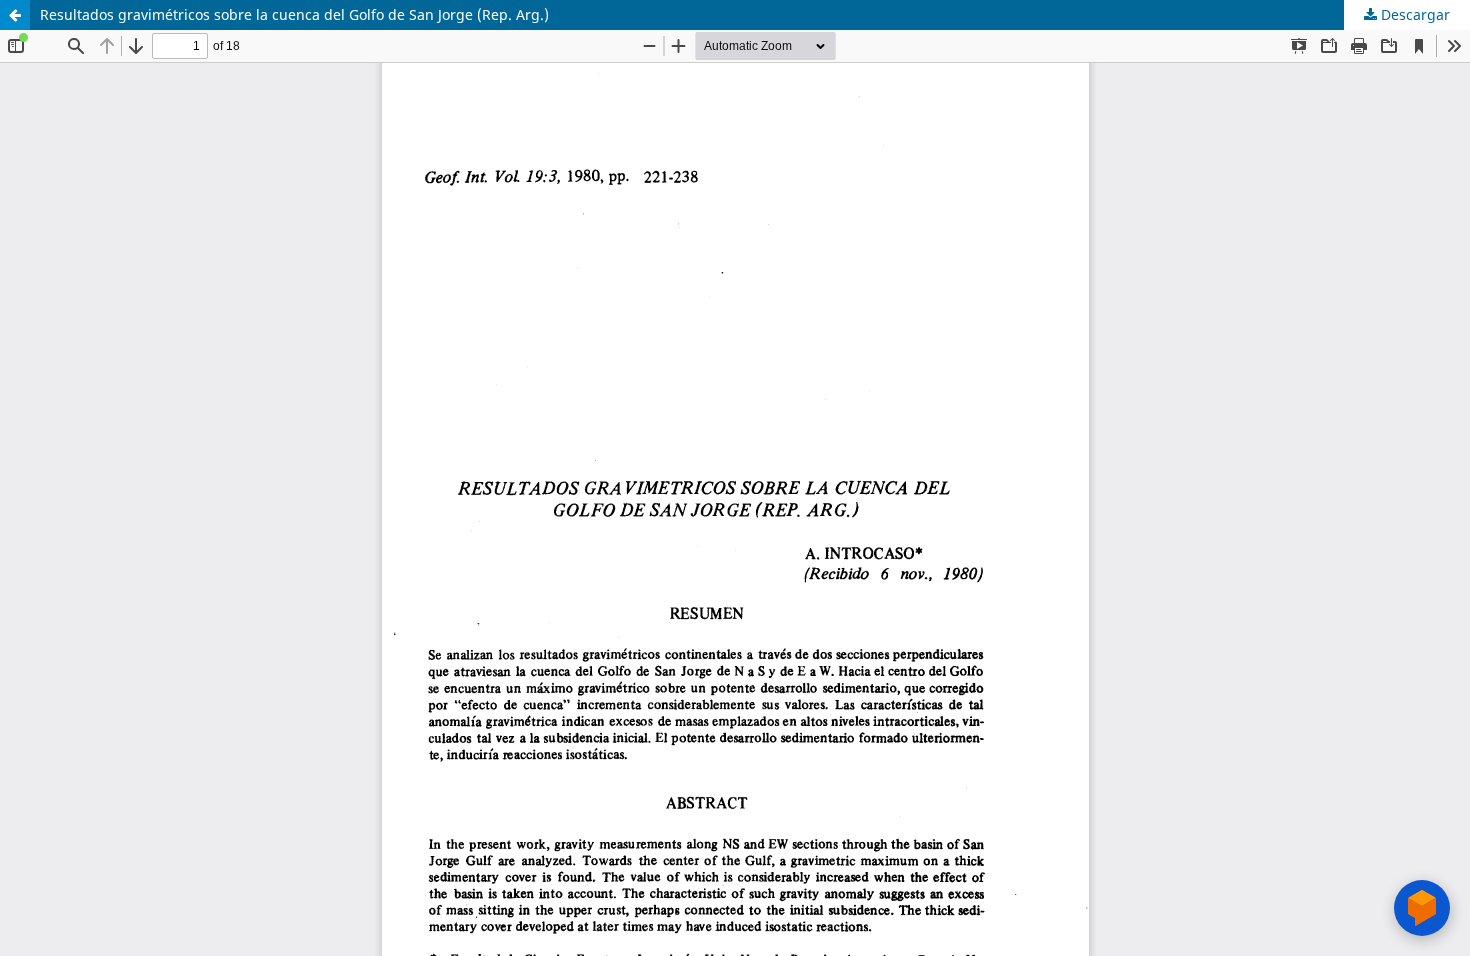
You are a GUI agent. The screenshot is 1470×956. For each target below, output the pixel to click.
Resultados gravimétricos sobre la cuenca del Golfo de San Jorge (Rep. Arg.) (294, 14)
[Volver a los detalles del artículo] (15, 15)
